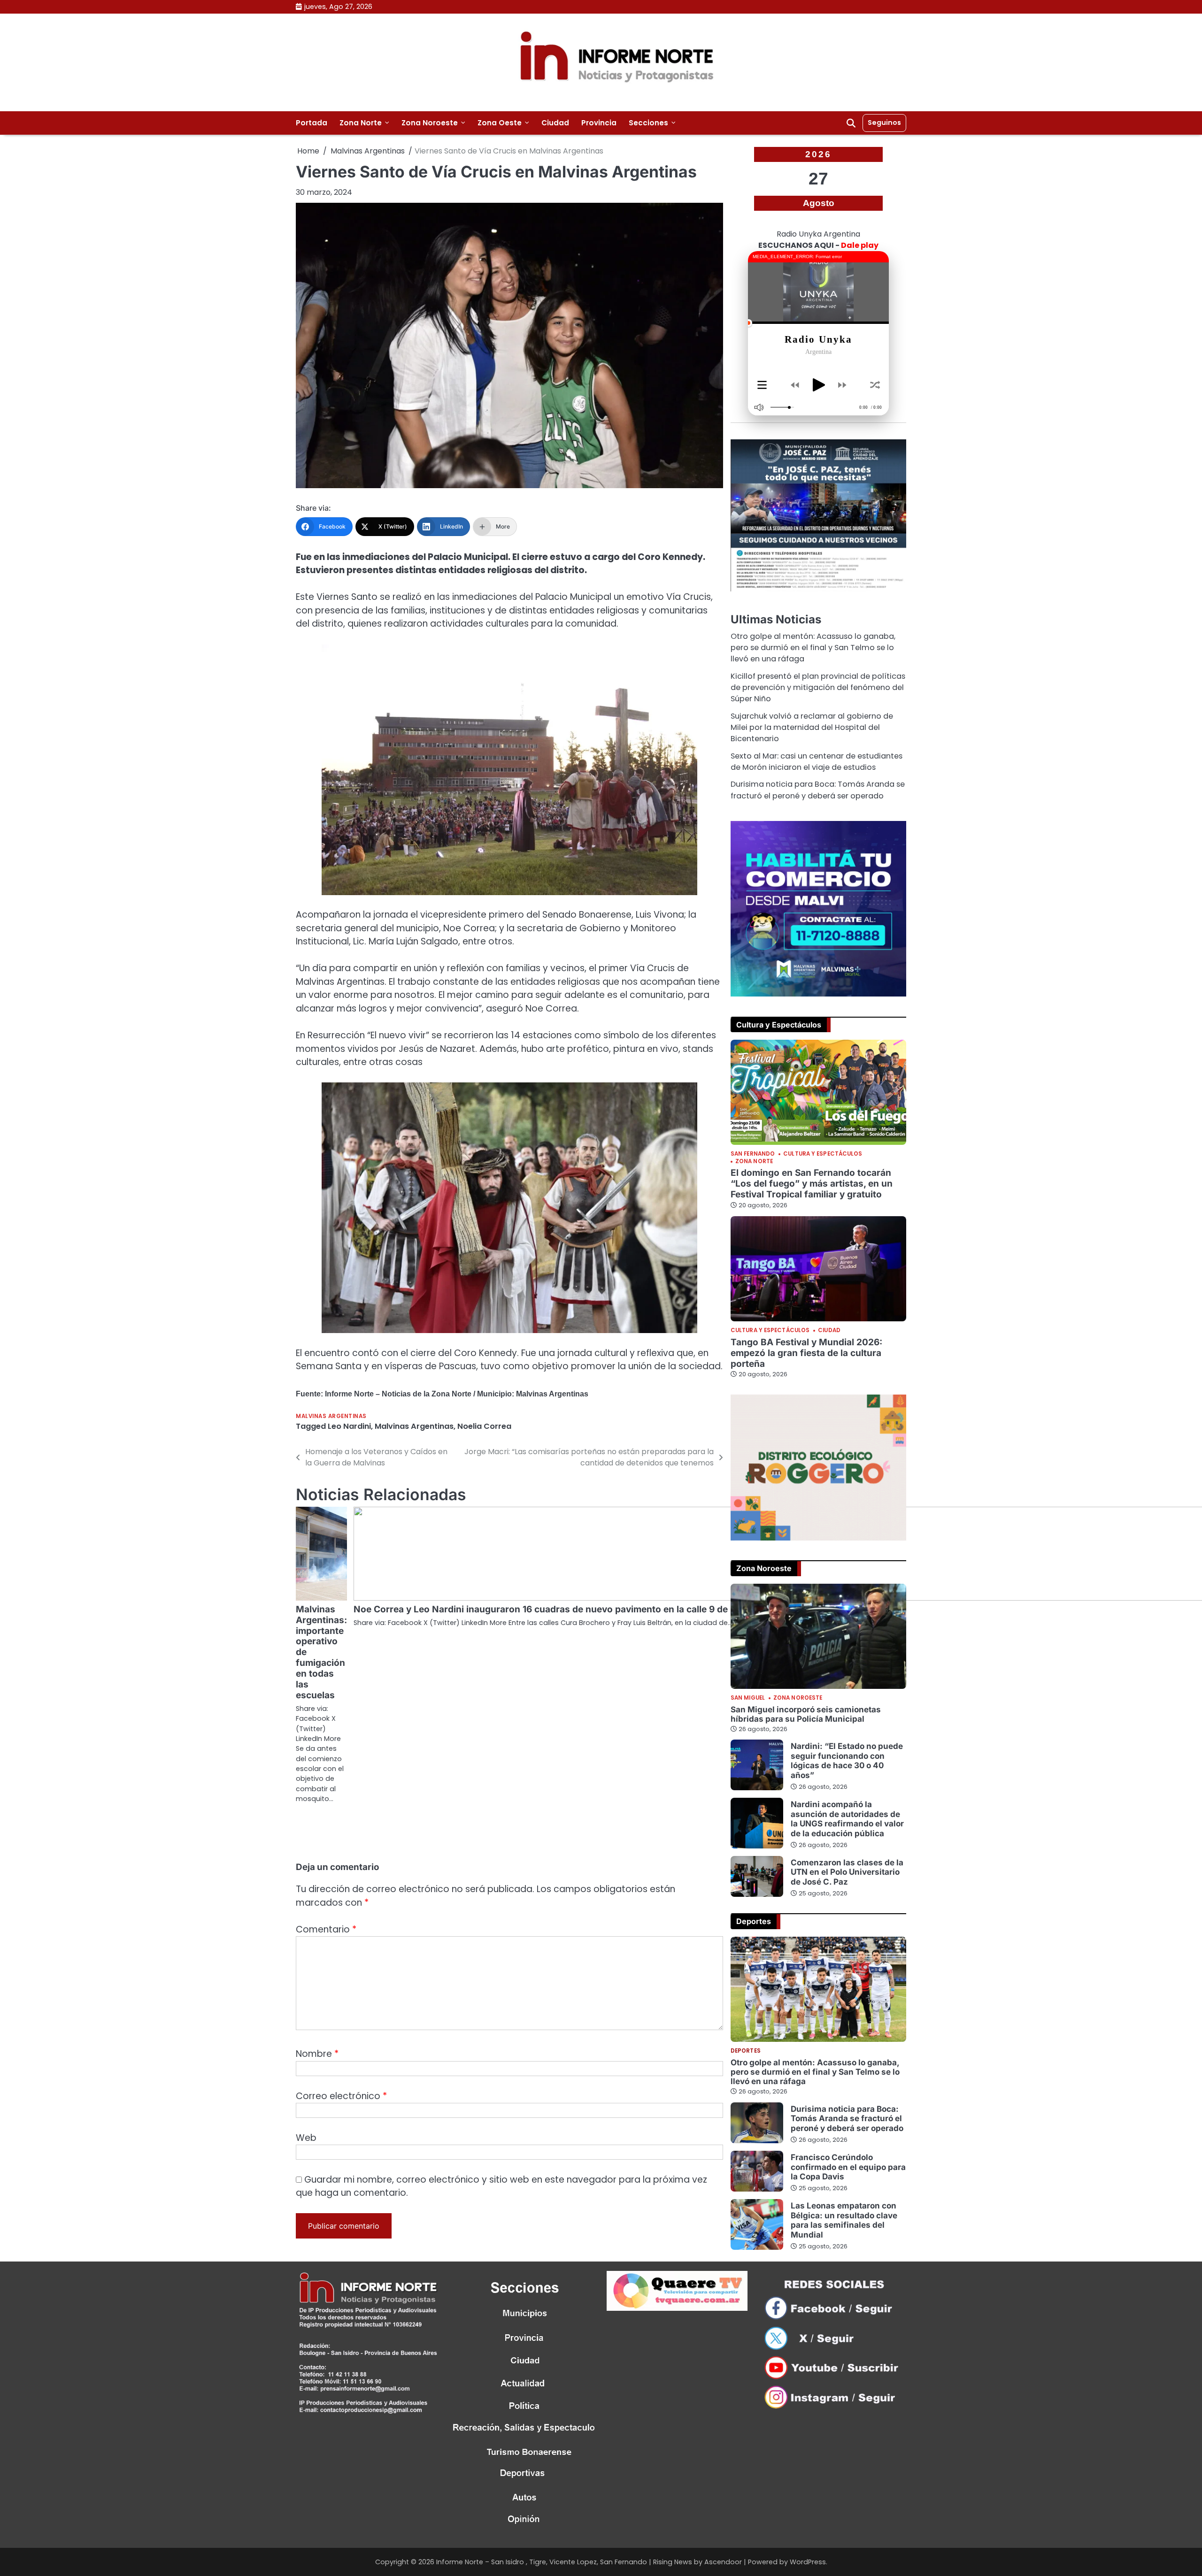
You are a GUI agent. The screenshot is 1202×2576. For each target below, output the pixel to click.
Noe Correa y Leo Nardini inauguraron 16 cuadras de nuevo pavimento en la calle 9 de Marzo (556, 1609)
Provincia (599, 123)
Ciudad (555, 123)
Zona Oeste (500, 123)
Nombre (317, 2054)
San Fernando (753, 1154)
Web (306, 2138)
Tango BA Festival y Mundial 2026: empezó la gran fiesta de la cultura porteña (806, 1353)
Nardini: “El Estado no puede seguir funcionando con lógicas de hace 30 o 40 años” (847, 1760)
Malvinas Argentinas (331, 1416)
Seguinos (884, 123)
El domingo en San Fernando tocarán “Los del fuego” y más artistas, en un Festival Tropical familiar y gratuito (812, 1184)
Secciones (648, 123)
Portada (312, 123)
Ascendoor (723, 2562)
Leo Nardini (349, 1426)
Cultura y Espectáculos (823, 1154)
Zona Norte (361, 123)
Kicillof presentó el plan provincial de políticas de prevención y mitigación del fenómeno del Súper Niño (818, 688)
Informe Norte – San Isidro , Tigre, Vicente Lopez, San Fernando (542, 2562)
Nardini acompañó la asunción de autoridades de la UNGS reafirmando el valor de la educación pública (847, 1818)
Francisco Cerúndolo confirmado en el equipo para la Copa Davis (848, 2167)
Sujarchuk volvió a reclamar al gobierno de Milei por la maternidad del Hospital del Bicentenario (812, 728)
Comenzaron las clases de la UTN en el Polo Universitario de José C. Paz (847, 1872)
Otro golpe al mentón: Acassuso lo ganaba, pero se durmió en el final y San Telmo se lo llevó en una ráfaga (813, 648)
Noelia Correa (484, 1426)
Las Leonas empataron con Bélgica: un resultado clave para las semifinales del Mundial (844, 2220)
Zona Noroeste (430, 123)
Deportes (746, 2051)
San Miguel (748, 1698)
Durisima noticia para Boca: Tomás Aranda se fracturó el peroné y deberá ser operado (818, 790)
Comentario (326, 1929)
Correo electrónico (341, 2096)
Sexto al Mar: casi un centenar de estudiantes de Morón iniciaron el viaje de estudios (817, 762)
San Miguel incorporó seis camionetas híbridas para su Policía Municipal (806, 1714)
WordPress (808, 2562)
